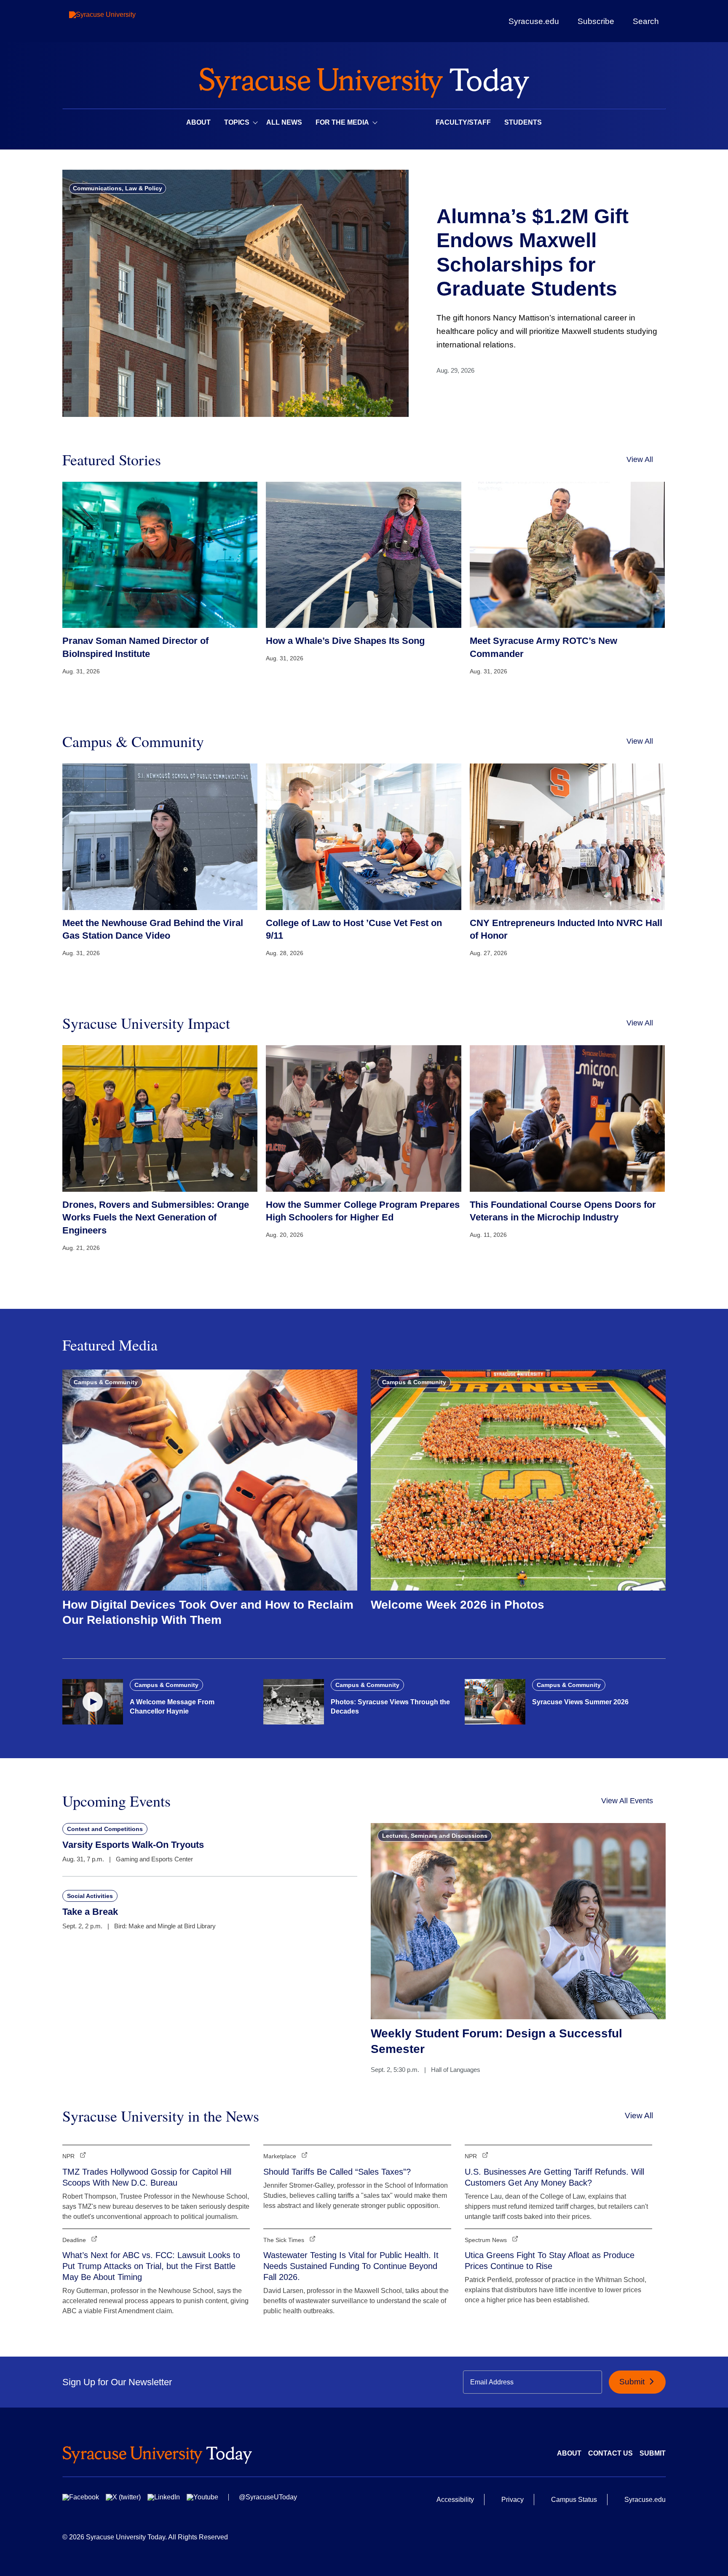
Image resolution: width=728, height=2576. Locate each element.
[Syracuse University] (122, 21)
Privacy (513, 2500)
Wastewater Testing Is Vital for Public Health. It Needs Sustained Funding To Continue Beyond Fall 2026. (351, 2266)
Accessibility (455, 2500)
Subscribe (596, 21)
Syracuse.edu (534, 21)
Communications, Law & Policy (118, 188)
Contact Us (610, 2453)
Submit (633, 2382)
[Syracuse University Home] (364, 80)
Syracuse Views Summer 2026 (580, 1702)
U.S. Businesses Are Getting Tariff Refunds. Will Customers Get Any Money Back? (554, 2177)
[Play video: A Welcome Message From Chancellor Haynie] (93, 1702)
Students (523, 122)
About (198, 122)
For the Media (342, 122)
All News (284, 122)
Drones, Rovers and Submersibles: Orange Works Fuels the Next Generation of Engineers (156, 1218)
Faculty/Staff (463, 122)
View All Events (627, 1801)
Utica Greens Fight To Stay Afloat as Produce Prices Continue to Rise (550, 2261)
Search (646, 21)
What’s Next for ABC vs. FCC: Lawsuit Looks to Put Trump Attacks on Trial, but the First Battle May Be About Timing (151, 2266)
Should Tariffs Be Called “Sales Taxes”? (337, 2172)
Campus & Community (106, 1382)
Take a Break (90, 1912)
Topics (237, 122)
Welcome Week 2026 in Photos (458, 1605)
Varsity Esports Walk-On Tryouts (133, 1845)
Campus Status (574, 2500)
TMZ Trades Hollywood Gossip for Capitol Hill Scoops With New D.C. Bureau (147, 2177)
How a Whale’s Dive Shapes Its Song (345, 641)
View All (640, 459)
